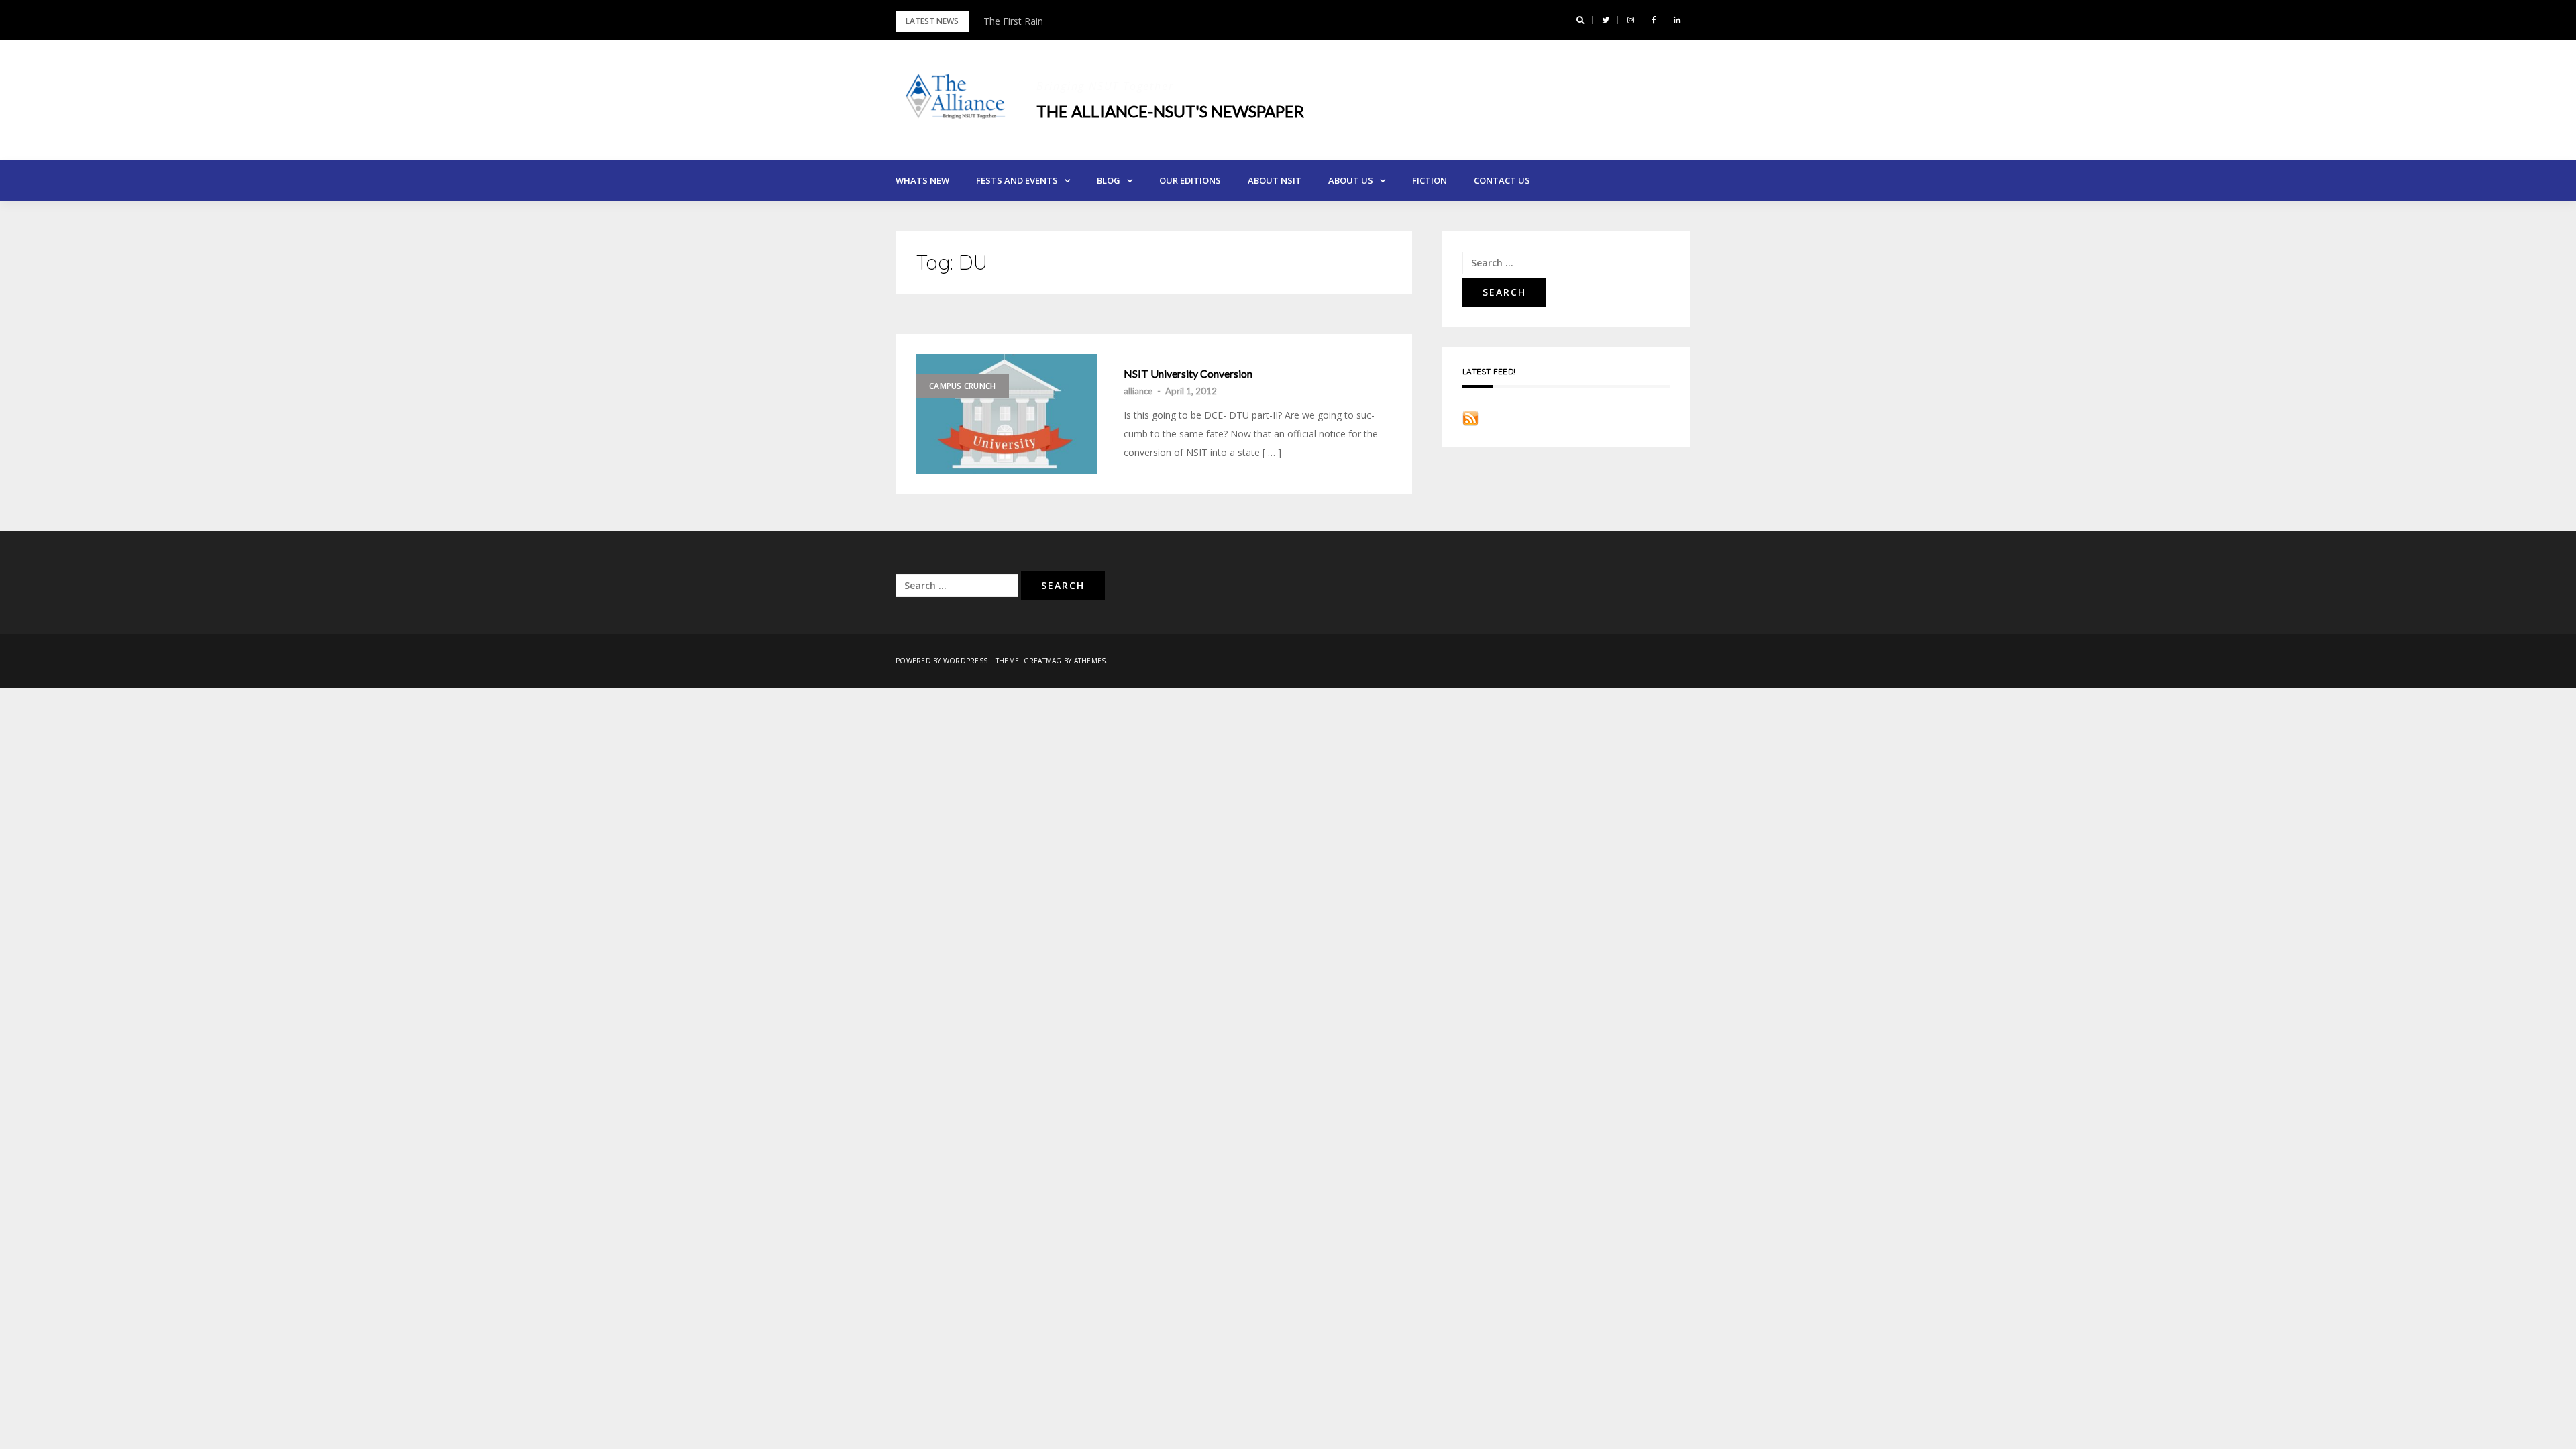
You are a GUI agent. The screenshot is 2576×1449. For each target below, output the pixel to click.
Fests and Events (1017, 180)
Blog (1109, 180)
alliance (1138, 391)
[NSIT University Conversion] (1006, 414)
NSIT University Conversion (1188, 374)
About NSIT (1275, 180)
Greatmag (1043, 661)
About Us (1351, 180)
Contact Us (1502, 180)
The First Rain (1013, 21)
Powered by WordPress (942, 661)
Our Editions (1190, 180)
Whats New (922, 180)
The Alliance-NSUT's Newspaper (1170, 111)
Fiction (1430, 180)
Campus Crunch (962, 386)
